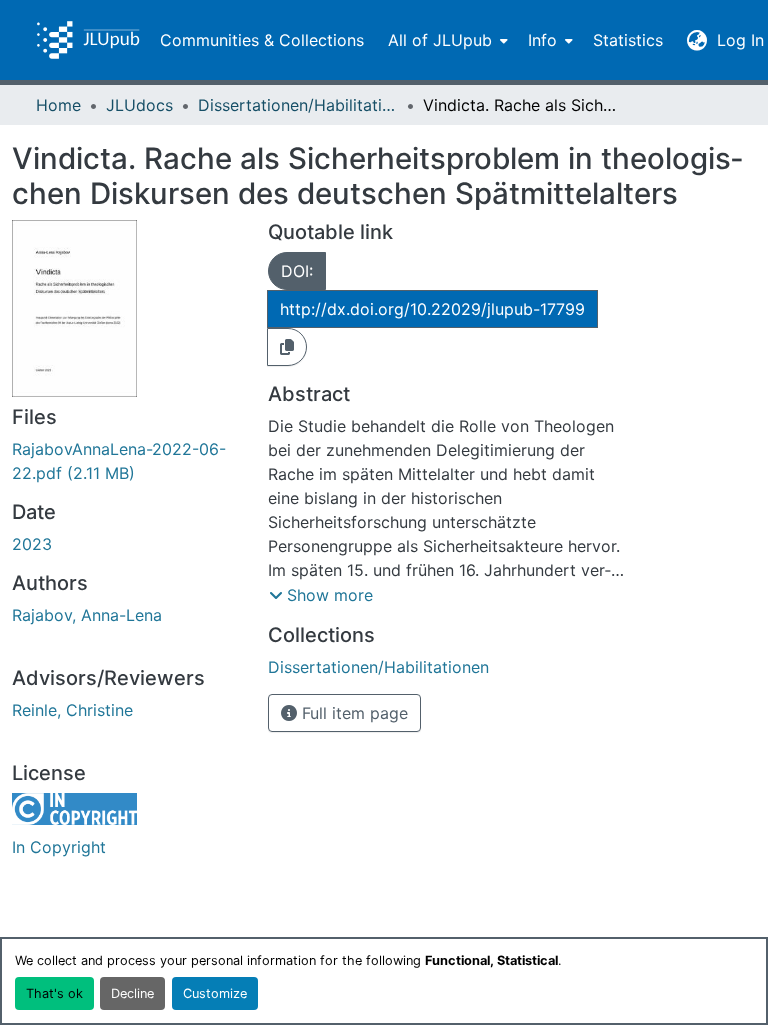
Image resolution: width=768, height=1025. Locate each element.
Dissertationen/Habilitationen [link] (298, 105)
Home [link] (58, 105)
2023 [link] (32, 544)
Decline (132, 993)
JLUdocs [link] (139, 105)
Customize (215, 993)
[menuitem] (446, 40)
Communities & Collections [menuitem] (262, 40)
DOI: (297, 271)
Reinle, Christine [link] (72, 710)
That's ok (54, 993)
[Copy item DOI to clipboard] (287, 347)
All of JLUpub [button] (440, 40)
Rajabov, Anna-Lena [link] (87, 615)
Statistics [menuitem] (628, 40)
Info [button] (542, 40)
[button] (88, 40)
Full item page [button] (352, 713)
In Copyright (59, 847)
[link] (128, 461)
